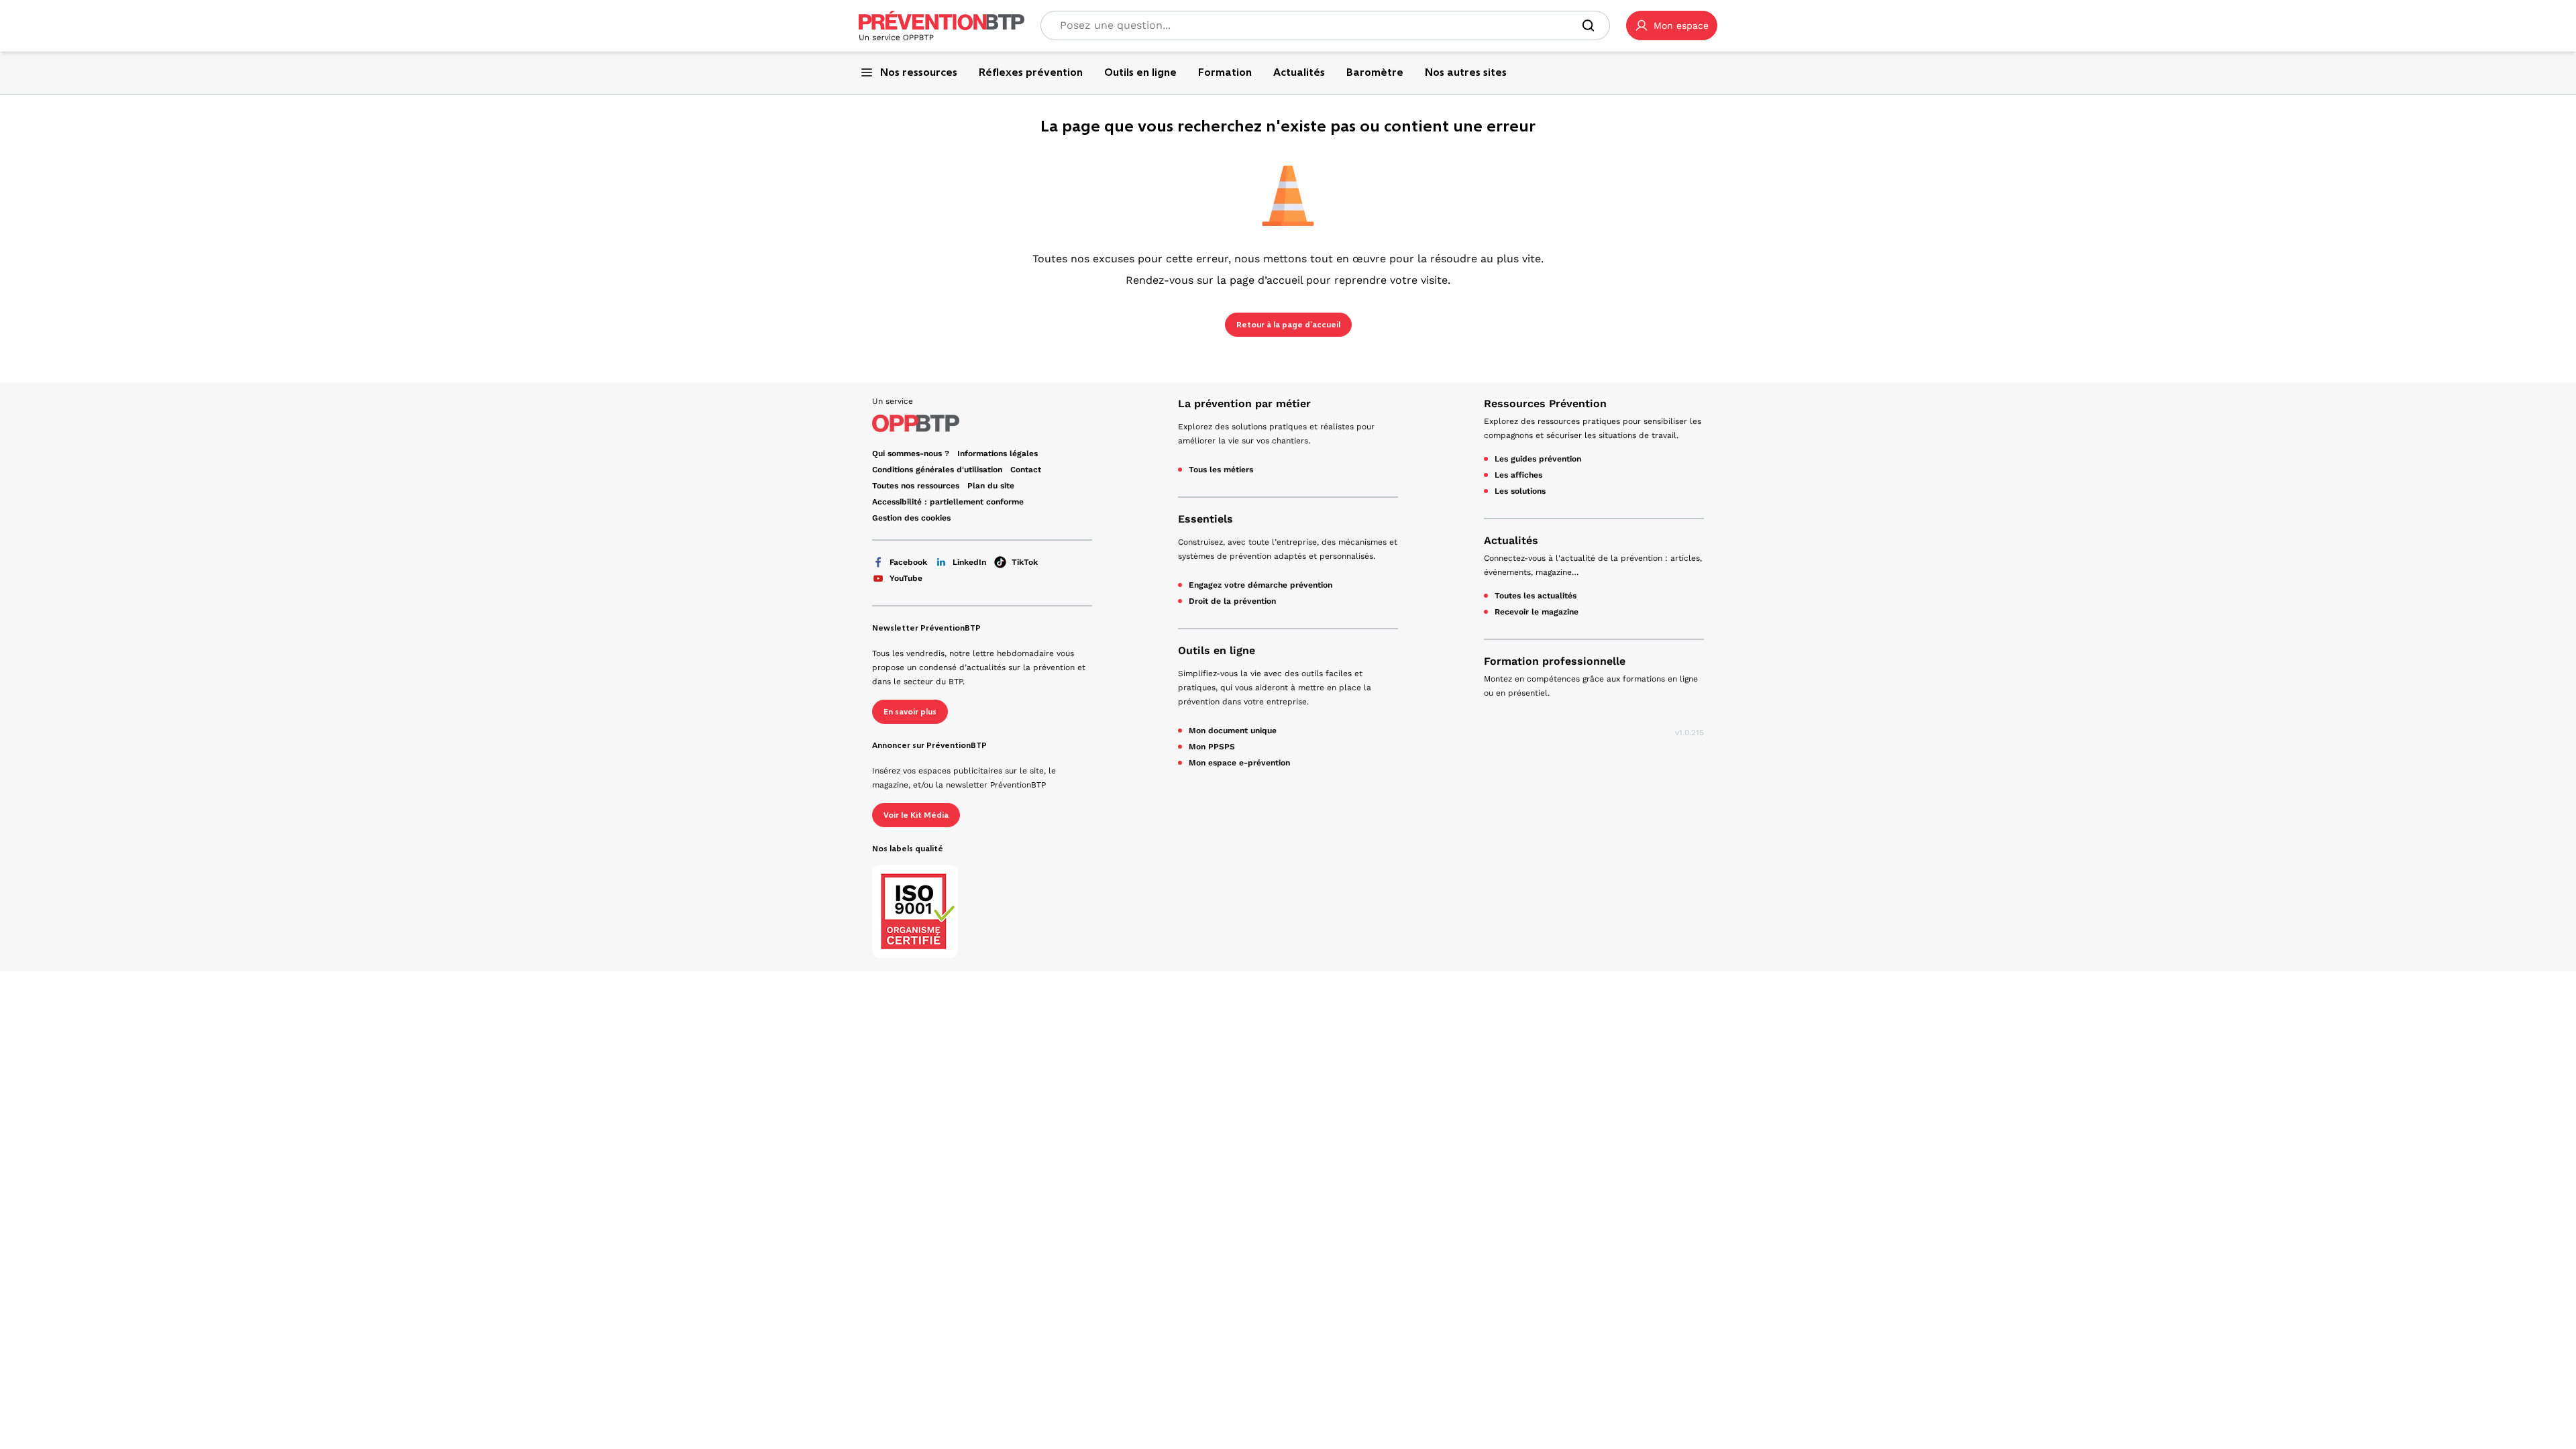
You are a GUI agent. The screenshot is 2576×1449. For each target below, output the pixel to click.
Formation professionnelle (1555, 661)
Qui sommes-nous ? (911, 453)
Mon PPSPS (1212, 747)
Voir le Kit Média (916, 815)
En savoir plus (910, 712)
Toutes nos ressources (916, 486)
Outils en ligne (1217, 650)
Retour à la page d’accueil (1288, 325)
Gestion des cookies (911, 518)
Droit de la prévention (1232, 601)
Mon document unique (1233, 731)
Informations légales (998, 453)
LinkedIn (969, 562)
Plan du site (991, 486)
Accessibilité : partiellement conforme (948, 502)
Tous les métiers (1221, 470)
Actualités (1511, 540)
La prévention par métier (1244, 404)
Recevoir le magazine (1537, 612)
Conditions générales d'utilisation (937, 470)
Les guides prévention (1538, 459)
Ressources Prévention (1545, 404)
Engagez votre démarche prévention (1260, 585)
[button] (1672, 25)
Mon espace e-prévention (1239, 763)
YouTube (906, 578)
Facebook (908, 562)
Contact (1026, 470)
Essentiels (1205, 519)
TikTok (1025, 562)
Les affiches (1518, 475)
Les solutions (1520, 491)
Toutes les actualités (1536, 596)
